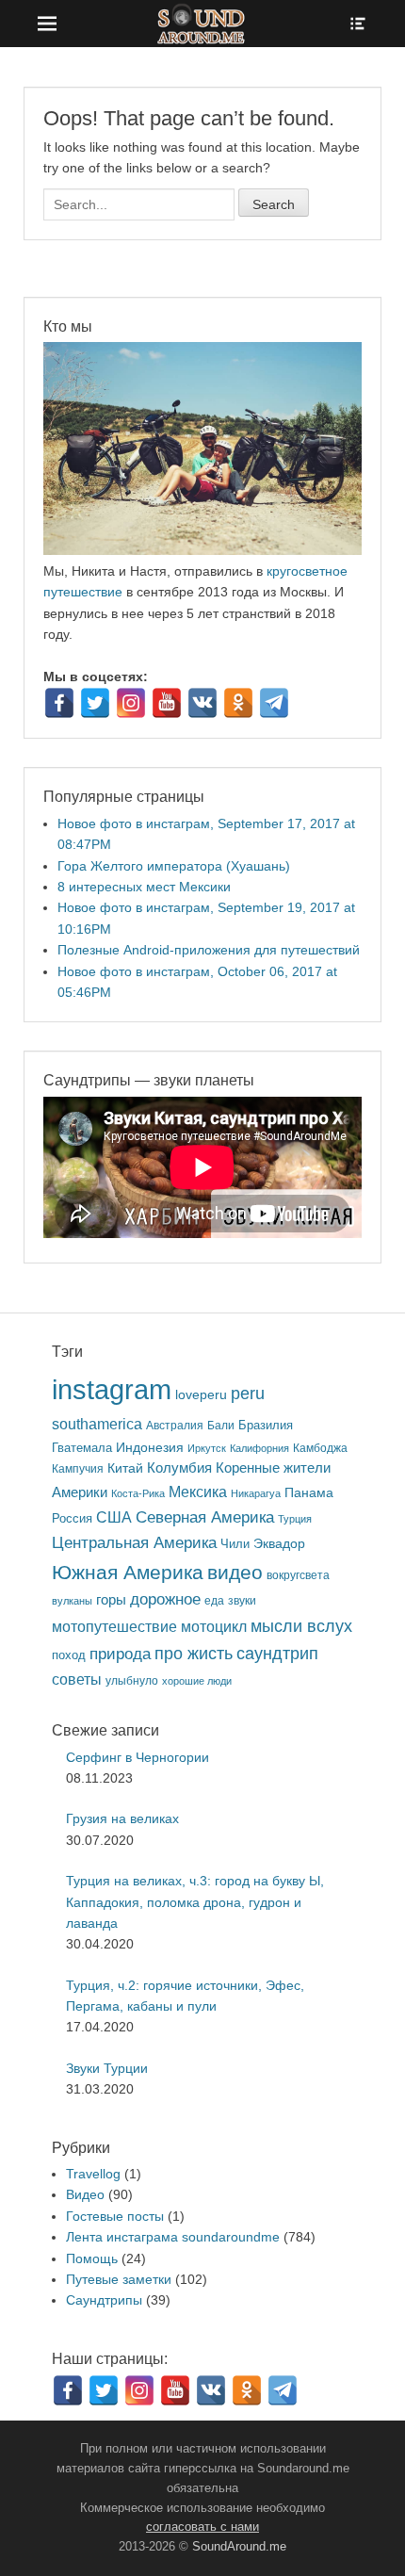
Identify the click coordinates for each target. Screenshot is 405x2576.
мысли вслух (301, 1626)
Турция (295, 1519)
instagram (112, 1389)
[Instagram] (131, 703)
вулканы (72, 1601)
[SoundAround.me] (202, 24)
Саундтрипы (104, 2300)
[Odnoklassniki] (238, 703)
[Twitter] (95, 703)
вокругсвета (298, 1575)
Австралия (175, 1425)
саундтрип (277, 1654)
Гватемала (82, 1448)
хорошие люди (197, 1681)
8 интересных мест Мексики (144, 887)
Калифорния (259, 1448)
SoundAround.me (239, 2546)
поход (69, 1655)
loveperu (201, 1395)
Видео (85, 2194)
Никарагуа (256, 1493)
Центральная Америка (134, 1543)
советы (77, 1679)
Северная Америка (205, 1517)
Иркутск (207, 1448)
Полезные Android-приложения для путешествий (209, 950)
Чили (235, 1544)
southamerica (97, 1424)
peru (248, 1393)
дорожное (165, 1599)
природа (120, 1654)
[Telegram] (274, 703)
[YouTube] (167, 703)
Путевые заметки (119, 2279)
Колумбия (179, 1468)
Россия (72, 1519)
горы (111, 1600)
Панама (309, 1493)
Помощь (92, 2258)
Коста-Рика (138, 1493)
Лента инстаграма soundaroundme (173, 2237)
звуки (242, 1600)
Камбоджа (320, 1448)
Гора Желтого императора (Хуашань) (174, 866)
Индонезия (150, 1448)
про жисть (194, 1654)
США (114, 1517)
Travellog (93, 2174)
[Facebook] (59, 703)
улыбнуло (132, 1680)
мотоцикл (214, 1627)
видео (235, 1572)
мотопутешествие (114, 1626)
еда (214, 1600)
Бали (221, 1425)
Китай (125, 1468)
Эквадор (279, 1544)
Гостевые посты (115, 2216)
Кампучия (78, 1468)
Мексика (198, 1492)
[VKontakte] (202, 703)
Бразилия (266, 1425)
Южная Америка (128, 1572)
